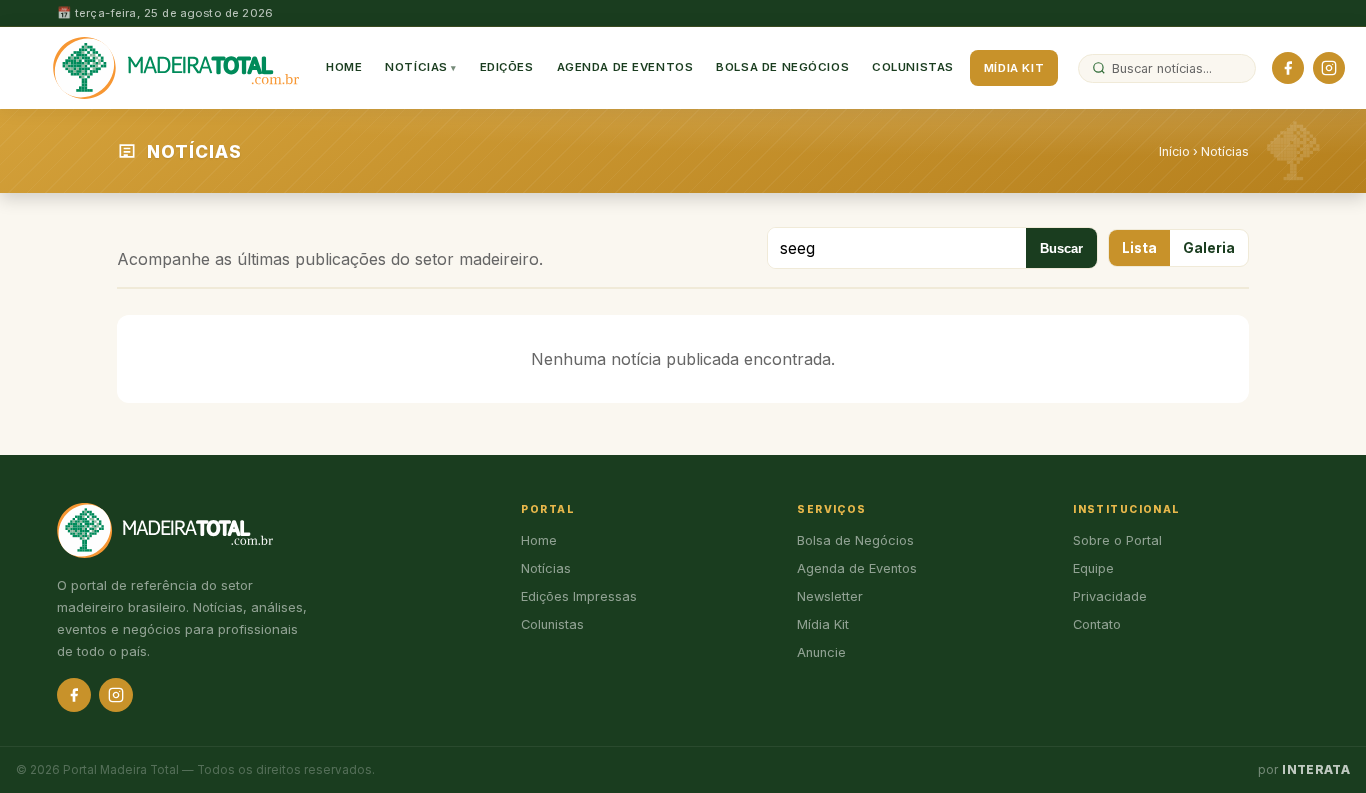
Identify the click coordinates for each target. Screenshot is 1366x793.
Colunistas (913, 67)
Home (344, 67)
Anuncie (821, 652)
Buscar (1061, 248)
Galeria (1209, 248)
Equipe (1093, 568)
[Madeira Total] (176, 68)
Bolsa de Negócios (782, 67)
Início (1174, 151)
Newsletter (830, 596)
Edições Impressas (579, 596)
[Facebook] (1288, 68)
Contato (1097, 624)
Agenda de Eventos (625, 67)
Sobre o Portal (1117, 540)
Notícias (416, 67)
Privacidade (1110, 596)
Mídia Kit (1014, 68)
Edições (507, 67)
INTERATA (1316, 770)
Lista (1139, 248)
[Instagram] (1329, 68)
